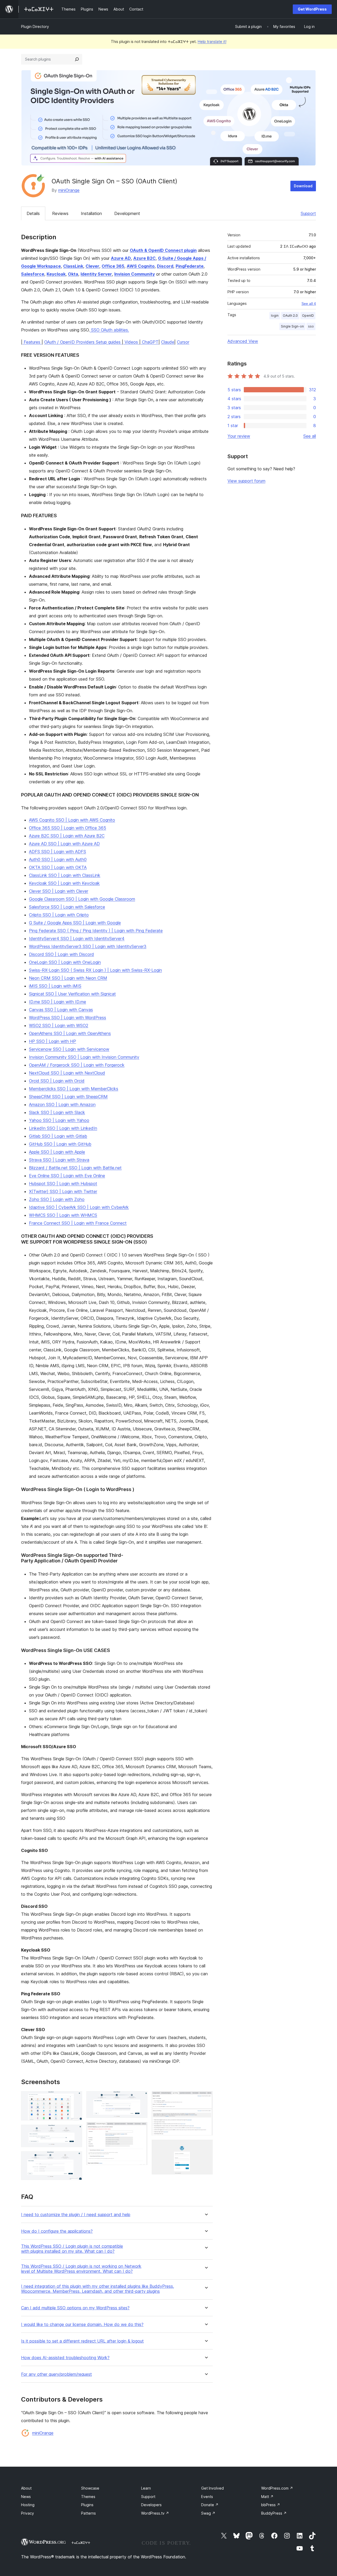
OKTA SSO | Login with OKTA (58, 867)
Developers (151, 2505)
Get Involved (212, 2488)
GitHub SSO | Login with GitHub (60, 1144)
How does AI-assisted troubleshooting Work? (65, 2358)
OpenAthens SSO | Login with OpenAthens (70, 1033)
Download (303, 186)
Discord (165, 266)
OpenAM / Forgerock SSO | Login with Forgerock (77, 1065)
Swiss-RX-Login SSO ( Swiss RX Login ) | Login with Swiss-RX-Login (95, 970)
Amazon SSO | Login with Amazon (62, 1104)
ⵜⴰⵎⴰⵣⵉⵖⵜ (81, 2543)
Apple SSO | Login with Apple (57, 1152)
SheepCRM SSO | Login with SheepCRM (68, 1097)
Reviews (60, 213)
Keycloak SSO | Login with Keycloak (64, 883)
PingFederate (190, 266)
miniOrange (69, 190)
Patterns (88, 2513)
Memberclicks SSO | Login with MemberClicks (74, 1089)
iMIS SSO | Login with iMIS (55, 986)
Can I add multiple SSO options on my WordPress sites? (75, 2308)
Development (127, 213)
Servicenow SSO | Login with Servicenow (69, 1049)
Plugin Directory (35, 26)
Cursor (183, 342)
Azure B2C (144, 258)
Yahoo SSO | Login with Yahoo (59, 1120)
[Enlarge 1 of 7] (75, 2098)
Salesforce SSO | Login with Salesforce (67, 907)
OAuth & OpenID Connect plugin (163, 250)
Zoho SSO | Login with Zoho (57, 1199)
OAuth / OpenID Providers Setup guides (83, 342)
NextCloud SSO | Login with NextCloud (67, 1073)
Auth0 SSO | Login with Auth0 (58, 859)
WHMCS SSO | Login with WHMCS (63, 1215)
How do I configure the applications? (57, 2231)
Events (207, 2497)
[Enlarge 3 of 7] (75, 2158)
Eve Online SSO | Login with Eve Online (67, 1176)
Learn (146, 2488)
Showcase (90, 2488)
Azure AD (121, 258)
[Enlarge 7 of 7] (206, 2147)
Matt (267, 2497)
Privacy (28, 2513)
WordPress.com (277, 2488)
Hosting (28, 2505)
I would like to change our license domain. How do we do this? (82, 2325)
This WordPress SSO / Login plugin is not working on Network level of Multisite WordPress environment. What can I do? (81, 2269)
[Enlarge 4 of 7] (140, 2098)
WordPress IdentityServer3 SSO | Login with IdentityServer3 (88, 946)
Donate (210, 2505)
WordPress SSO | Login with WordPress (68, 1018)
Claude (168, 342)
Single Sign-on (292, 326)
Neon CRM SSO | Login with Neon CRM (68, 978)
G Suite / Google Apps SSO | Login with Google (75, 923)
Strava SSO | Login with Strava (59, 1160)
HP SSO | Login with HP (53, 1041)
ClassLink (73, 266)
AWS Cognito (141, 266)
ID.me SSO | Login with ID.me (58, 1002)
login (275, 316)
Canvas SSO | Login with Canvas (61, 1010)
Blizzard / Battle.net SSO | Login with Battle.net (75, 1168)
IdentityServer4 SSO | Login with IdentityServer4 (77, 938)
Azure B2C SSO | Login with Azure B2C (67, 836)
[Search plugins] (77, 59)
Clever (92, 266)
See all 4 (309, 304)
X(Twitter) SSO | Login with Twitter (63, 1191)
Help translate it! (212, 41)
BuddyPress (274, 2513)
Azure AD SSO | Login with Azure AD (64, 844)
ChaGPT (150, 342)
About (26, 2488)
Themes (88, 2497)
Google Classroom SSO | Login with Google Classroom (82, 899)
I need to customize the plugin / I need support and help (76, 2215)
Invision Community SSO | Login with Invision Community (84, 1057)
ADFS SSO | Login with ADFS (58, 852)
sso (311, 326)
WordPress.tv (155, 2513)
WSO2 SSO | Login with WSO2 (59, 1025)
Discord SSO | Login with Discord (61, 954)
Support (308, 213)
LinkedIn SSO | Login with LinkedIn (63, 1128)
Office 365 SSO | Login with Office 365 (68, 828)
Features (32, 342)
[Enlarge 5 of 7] (140, 2129)
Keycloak (56, 274)
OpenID (308, 316)
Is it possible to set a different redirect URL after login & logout (82, 2341)
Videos (131, 342)
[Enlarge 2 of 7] (75, 2132)
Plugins (87, 2505)
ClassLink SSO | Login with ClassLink (65, 875)
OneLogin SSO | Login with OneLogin (65, 962)
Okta (73, 274)
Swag (208, 2513)
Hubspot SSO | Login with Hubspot (63, 1184)
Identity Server (96, 274)
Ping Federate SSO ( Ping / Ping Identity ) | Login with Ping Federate (96, 931)
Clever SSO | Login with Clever (59, 891)
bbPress (271, 2505)
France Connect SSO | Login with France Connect (78, 1223)
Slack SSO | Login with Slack (57, 1112)
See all (310, 436)
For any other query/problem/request (56, 2374)
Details (33, 213)
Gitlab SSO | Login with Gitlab (58, 1136)
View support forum (246, 481)
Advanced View (243, 341)
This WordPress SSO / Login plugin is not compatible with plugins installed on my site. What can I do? (72, 2249)
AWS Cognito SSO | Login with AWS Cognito (72, 820)
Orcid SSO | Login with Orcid (57, 1081)
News (26, 2497)
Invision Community (135, 274)
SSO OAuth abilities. (109, 330)
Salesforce (33, 274)
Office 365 (113, 266)
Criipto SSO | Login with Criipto (59, 915)
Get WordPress (312, 9)
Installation (91, 213)
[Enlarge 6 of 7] (206, 2098)
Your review (239, 436)
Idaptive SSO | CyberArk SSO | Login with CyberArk (79, 1207)
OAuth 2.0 (290, 316)
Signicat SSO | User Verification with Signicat (72, 994)
